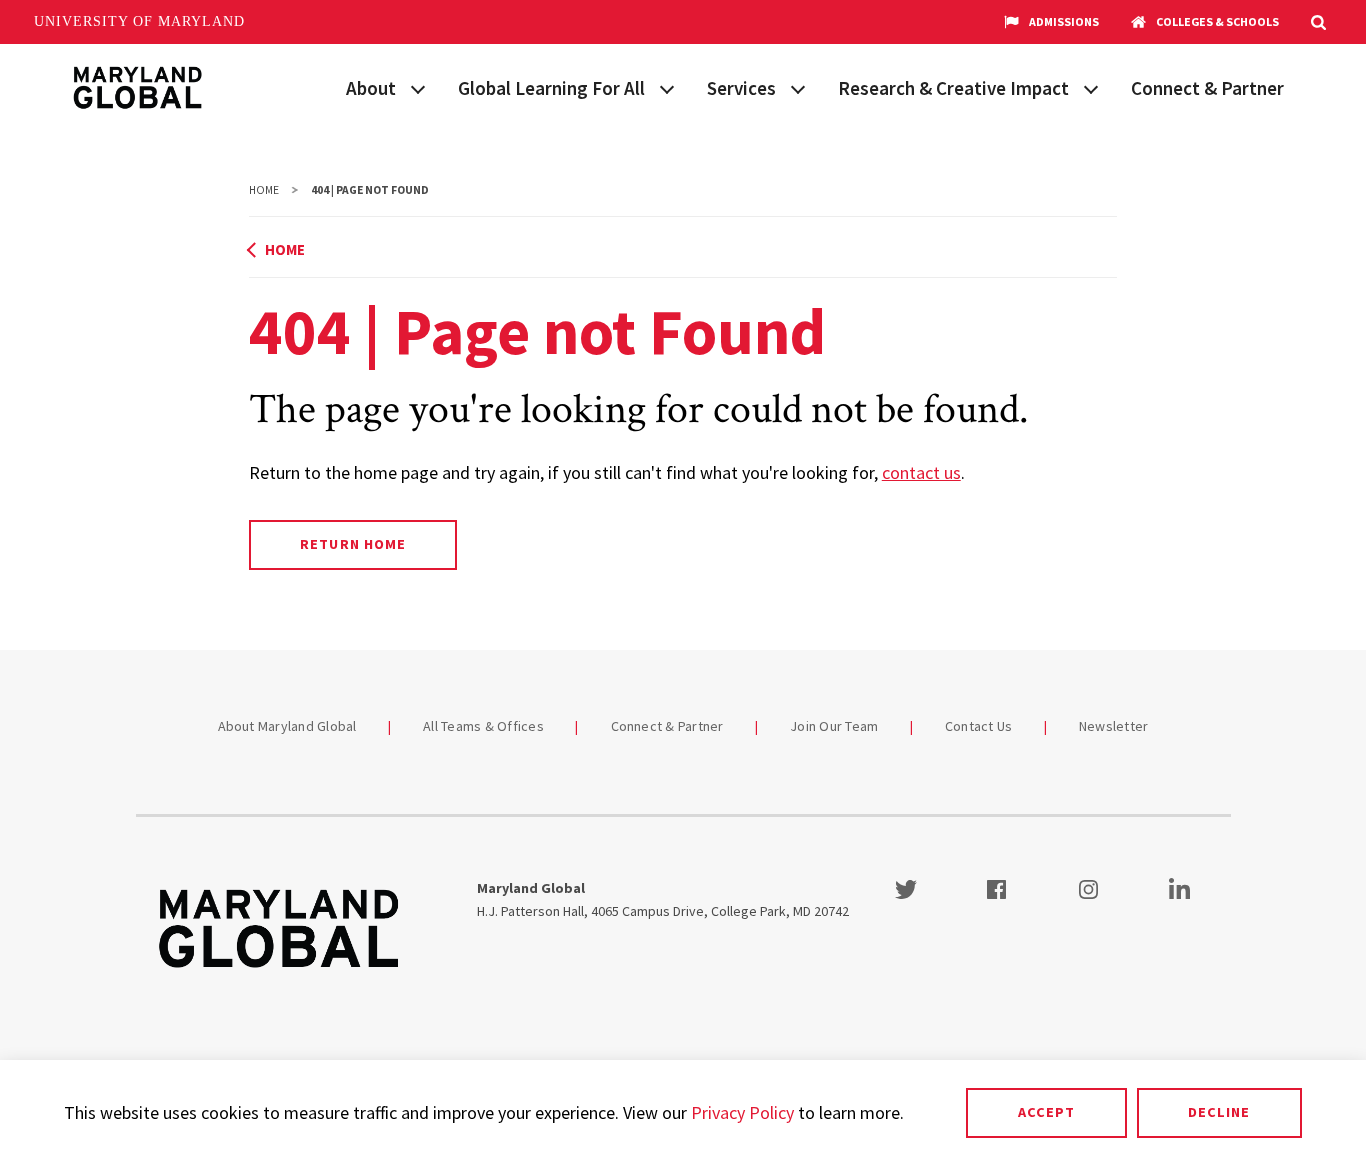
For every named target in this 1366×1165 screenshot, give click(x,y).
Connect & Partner (1207, 88)
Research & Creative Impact (953, 88)
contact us (921, 472)
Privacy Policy (742, 1112)
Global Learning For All (551, 88)
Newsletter (1114, 726)
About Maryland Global (287, 726)
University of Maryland (139, 21)
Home (264, 190)
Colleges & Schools (1217, 21)
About (371, 88)
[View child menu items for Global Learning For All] (667, 87)
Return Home (352, 544)
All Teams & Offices (483, 726)
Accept (1046, 1112)
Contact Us (979, 726)
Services (741, 88)
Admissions (1064, 21)
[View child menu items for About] (418, 87)
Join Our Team (834, 726)
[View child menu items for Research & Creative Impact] (1091, 87)
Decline (1219, 1112)
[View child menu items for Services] (798, 87)
